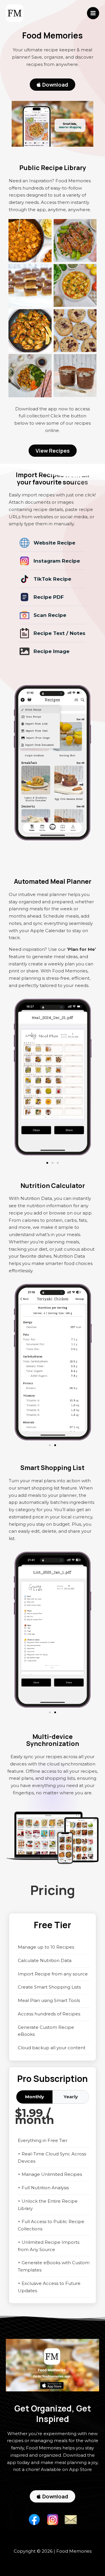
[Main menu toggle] (93, 13)
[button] (47, 1163)
